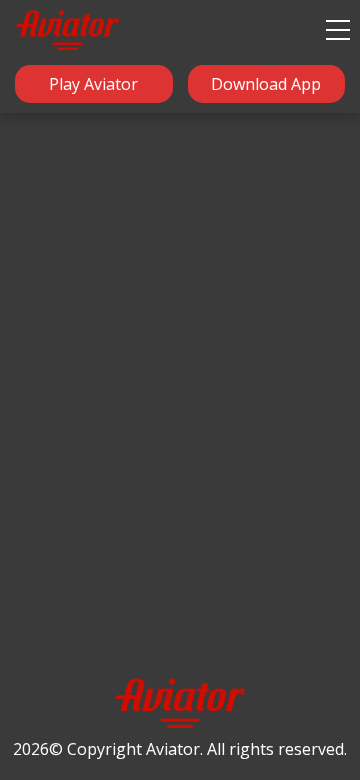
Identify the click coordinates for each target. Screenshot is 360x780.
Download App (266, 84)
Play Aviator (93, 84)
